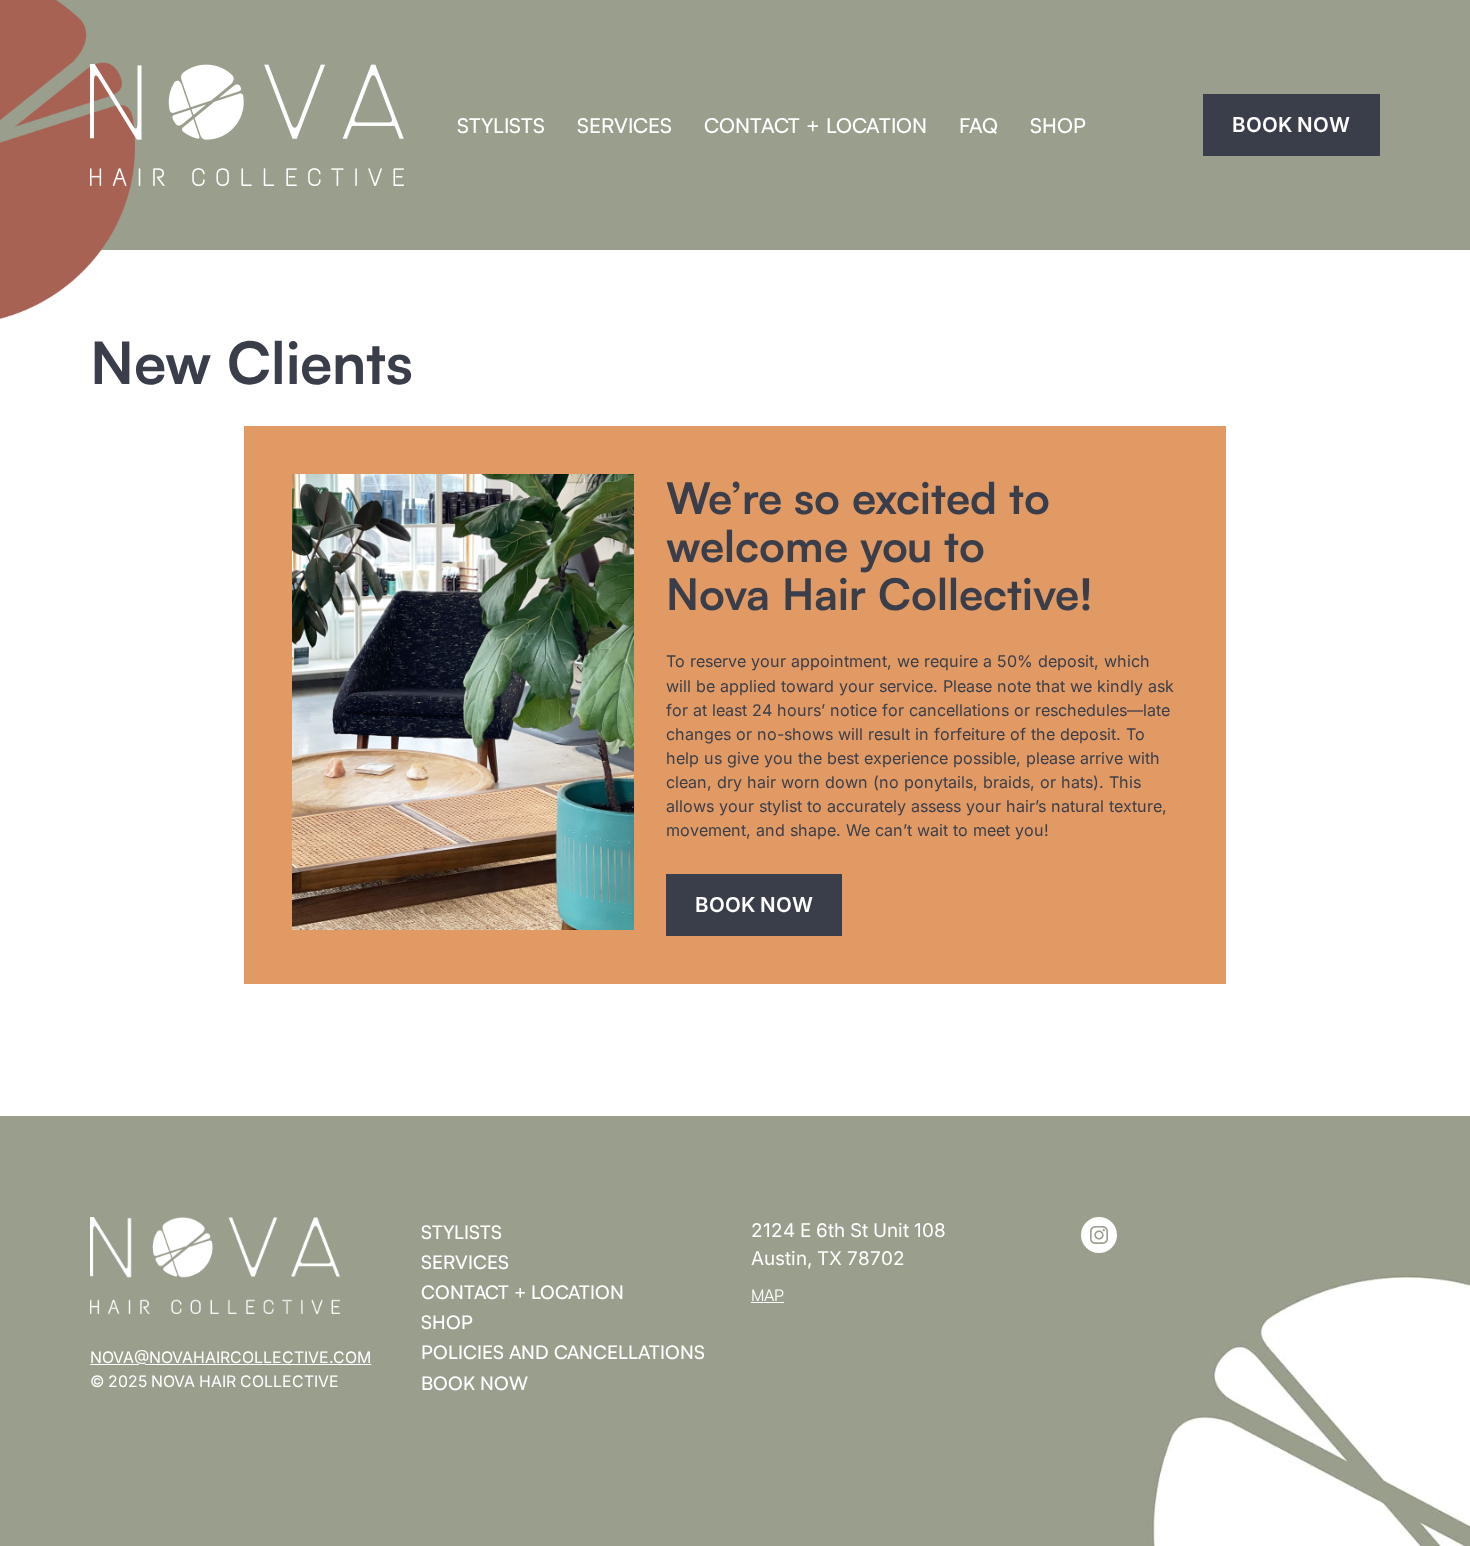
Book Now (1291, 124)
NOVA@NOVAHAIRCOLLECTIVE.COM (230, 1357)
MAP (767, 1295)
